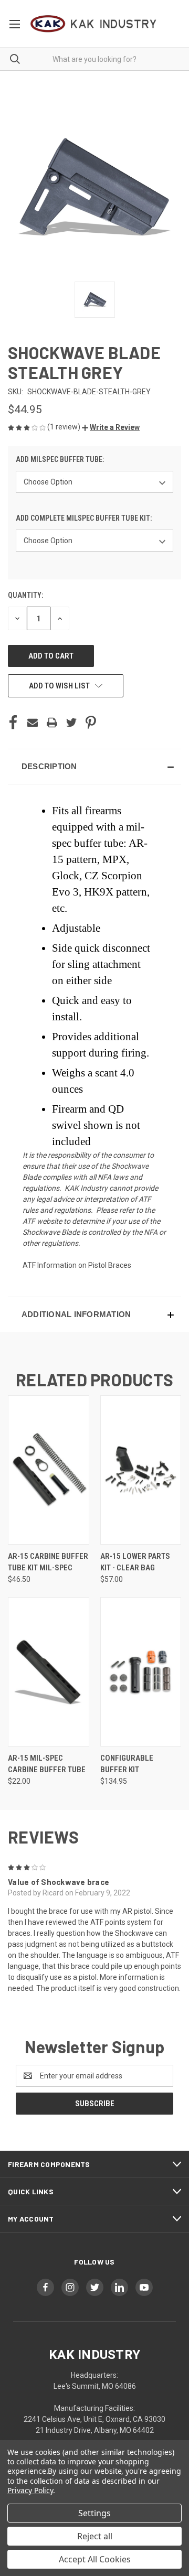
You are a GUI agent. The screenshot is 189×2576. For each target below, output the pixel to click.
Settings (94, 2513)
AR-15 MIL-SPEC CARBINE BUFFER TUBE (47, 1764)
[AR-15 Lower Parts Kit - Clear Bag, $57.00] (141, 1470)
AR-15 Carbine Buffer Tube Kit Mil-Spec (48, 1562)
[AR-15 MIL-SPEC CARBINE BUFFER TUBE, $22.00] (49, 1672)
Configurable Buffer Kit (127, 1764)
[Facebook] (13, 723)
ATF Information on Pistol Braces (77, 1265)
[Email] (33, 723)
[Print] (52, 723)
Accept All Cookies (95, 2559)
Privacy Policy (30, 2490)
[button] (111, 427)
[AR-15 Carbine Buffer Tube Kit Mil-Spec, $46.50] (49, 1470)
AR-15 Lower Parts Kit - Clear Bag (135, 1562)
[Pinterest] (91, 723)
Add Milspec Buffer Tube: (61, 459)
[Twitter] (71, 723)
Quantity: (25, 595)
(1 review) (65, 427)
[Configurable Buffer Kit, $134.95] (141, 1672)
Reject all (95, 2536)
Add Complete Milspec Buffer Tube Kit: (85, 518)
